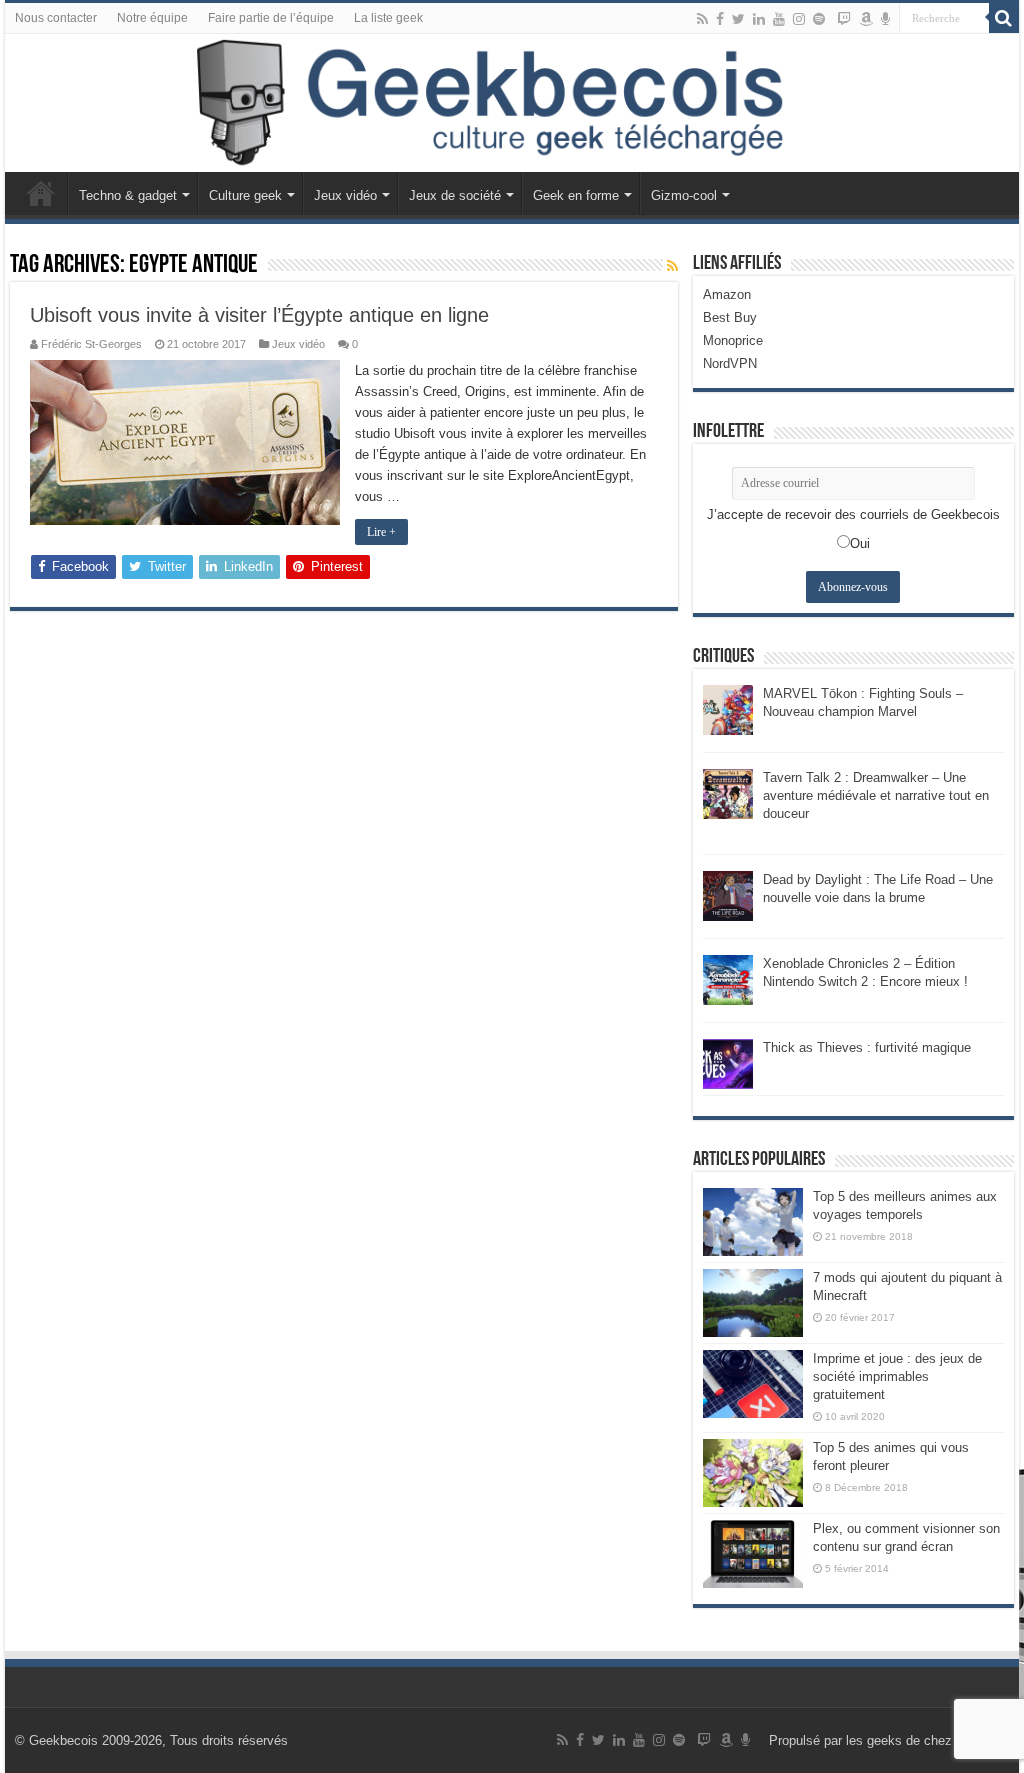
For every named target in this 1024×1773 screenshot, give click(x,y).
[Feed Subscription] (672, 266)
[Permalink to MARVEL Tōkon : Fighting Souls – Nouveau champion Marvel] (728, 708)
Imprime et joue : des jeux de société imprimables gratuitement (897, 1376)
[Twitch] (844, 19)
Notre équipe (152, 18)
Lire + (381, 532)
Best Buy (730, 317)
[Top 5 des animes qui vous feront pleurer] (753, 1473)
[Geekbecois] (512, 103)
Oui (860, 543)
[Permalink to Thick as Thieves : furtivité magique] (728, 1062)
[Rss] (702, 19)
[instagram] (799, 19)
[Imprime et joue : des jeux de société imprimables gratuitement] (753, 1384)
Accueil (41, 193)
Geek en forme (576, 195)
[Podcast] (885, 19)
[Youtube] (779, 19)
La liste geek (388, 18)
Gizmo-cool (684, 195)
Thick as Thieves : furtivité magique (867, 1047)
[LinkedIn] (759, 19)
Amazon (727, 294)
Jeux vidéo (345, 195)
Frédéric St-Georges (91, 344)
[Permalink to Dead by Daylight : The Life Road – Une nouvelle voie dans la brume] (728, 894)
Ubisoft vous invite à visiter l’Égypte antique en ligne (259, 315)
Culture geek (245, 195)
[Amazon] (866, 19)
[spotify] (819, 19)
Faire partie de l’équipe (271, 18)
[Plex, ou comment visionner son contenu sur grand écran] (753, 1554)
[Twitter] (738, 19)
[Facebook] (720, 19)
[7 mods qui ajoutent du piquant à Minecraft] (753, 1303)
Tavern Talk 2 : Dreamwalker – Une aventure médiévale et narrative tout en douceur (876, 795)
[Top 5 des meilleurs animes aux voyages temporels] (753, 1222)
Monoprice (733, 340)
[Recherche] (1004, 18)
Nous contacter (56, 18)
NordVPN (730, 363)
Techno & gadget (128, 195)
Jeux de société (455, 195)
